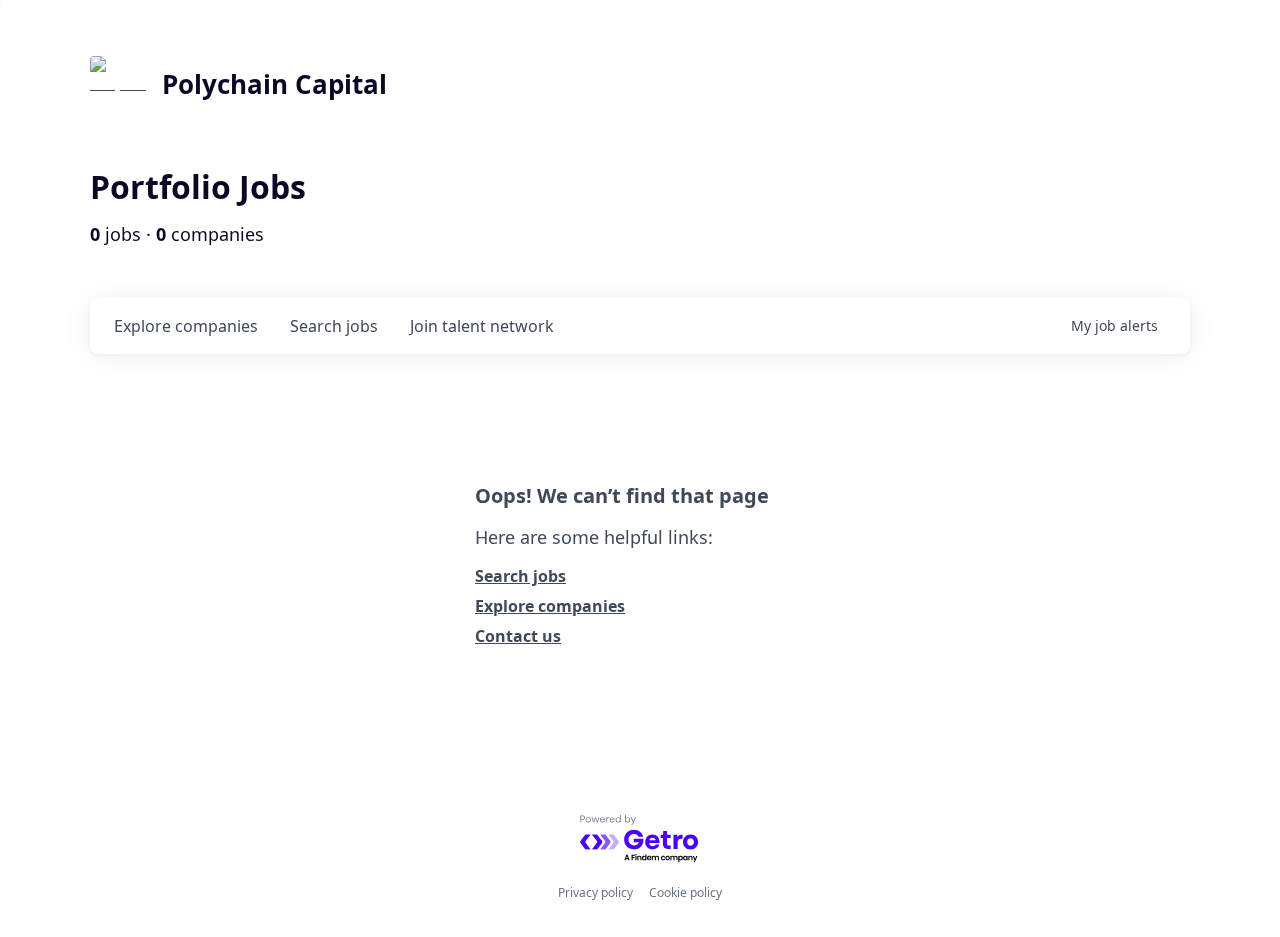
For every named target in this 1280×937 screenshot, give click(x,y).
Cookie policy (685, 892)
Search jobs (520, 576)
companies (186, 326)
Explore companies (550, 606)
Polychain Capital (274, 84)
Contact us (518, 636)
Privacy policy (595, 892)
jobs (334, 326)
